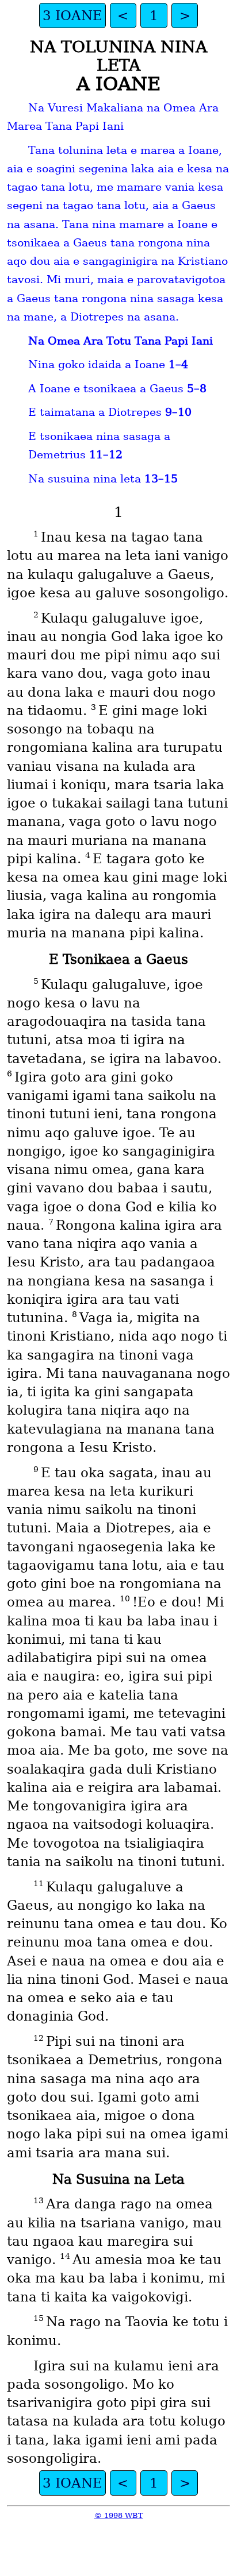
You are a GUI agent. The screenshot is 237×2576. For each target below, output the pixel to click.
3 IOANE (72, 16)
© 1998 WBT (119, 2515)
